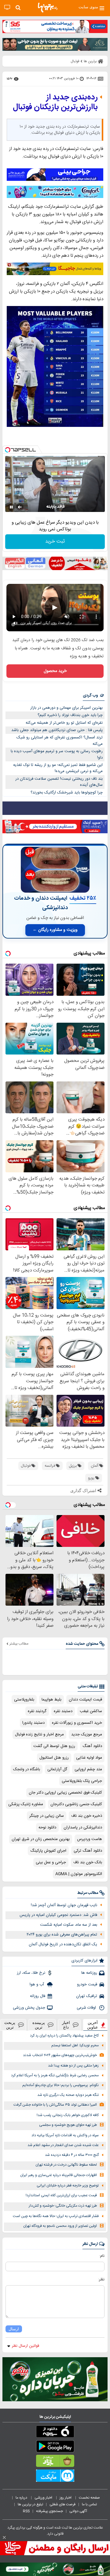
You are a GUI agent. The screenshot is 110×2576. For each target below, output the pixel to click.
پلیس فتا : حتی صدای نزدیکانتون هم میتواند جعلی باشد (57, 730)
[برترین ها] (48, 8)
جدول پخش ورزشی (29, 2008)
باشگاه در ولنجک (27, 1769)
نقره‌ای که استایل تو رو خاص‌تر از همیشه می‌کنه (64, 723)
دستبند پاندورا (33, 1723)
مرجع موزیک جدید (87, 1734)
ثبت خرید (55, 541)
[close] (4, 2537)
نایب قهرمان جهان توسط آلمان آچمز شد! (64, 1905)
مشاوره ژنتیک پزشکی (26, 1804)
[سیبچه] (55, 2433)
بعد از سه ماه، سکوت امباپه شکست (69, 1925)
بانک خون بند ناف (88, 1862)
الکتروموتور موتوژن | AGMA (79, 1874)
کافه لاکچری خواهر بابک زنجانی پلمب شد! (68, 2115)
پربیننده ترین (39, 2025)
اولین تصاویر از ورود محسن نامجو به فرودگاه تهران (60, 2226)
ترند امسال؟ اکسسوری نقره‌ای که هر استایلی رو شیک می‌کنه (60, 741)
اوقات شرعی (87, 2008)
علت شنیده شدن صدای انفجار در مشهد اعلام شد (63, 2145)
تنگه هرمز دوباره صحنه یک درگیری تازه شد (68, 2095)
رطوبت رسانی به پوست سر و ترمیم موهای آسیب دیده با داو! (57, 754)
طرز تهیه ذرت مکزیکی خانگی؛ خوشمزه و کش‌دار (63, 2206)
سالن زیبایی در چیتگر (47, 1816)
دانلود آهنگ (92, 1746)
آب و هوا (37, 1984)
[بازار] (55, 2462)
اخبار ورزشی (44, 2498)
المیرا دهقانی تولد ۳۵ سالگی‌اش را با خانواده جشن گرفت (55, 2105)
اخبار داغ (66, 2025)
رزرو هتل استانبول (54, 1758)
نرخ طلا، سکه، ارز (31, 1973)
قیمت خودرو (87, 1984)
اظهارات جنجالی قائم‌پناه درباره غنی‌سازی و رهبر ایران (59, 2175)
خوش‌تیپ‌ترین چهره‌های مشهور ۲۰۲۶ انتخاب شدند (60, 2055)
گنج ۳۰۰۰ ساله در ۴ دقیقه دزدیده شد (72, 2155)
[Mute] (20, 507)
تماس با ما (90, 2504)
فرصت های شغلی (62, 2504)
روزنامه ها (89, 1973)
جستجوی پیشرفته (50, 2511)
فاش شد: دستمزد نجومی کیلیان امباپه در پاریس (58, 1915)
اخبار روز (66, 2498)
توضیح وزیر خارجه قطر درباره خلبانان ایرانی (68, 2186)
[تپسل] (8, 450)
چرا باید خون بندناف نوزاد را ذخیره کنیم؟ (70, 715)
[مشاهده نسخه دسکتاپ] (7, 7)
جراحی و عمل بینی (51, 1862)
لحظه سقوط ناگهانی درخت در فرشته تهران (66, 2165)
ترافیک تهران (87, 1996)
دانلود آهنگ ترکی (88, 1851)
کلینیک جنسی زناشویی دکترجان (76, 1804)
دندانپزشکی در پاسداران (83, 1827)
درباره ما (22, 2498)
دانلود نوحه (47, 1827)
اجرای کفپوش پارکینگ (48, 1851)
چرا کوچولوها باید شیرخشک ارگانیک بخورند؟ (67, 793)
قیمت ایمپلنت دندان (85, 1700)
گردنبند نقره (37, 1711)
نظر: (101, 2279)
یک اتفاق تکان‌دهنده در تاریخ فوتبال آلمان (63, 1944)
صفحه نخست (89, 2498)
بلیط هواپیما (51, 1700)
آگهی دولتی (78, 2511)
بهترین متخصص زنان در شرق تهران (41, 1839)
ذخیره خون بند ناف (87, 1816)
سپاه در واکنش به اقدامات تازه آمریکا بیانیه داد (65, 2135)
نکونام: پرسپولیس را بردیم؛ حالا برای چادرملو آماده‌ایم (61, 2085)
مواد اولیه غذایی (89, 1758)
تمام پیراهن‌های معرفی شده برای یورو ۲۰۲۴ (62, 1935)
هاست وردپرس (90, 1839)
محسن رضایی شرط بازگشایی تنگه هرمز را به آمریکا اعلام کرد (55, 2076)
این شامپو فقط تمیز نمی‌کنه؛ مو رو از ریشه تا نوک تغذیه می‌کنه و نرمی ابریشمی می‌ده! (58, 768)
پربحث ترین (10, 2025)
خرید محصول (55, 671)
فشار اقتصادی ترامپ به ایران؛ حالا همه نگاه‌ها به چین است (56, 2216)
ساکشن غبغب (91, 1711)
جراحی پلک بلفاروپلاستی (82, 1781)
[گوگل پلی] (55, 2447)
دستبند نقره (63, 1711)
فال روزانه (38, 1996)
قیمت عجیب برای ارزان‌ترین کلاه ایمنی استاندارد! (61, 2195)
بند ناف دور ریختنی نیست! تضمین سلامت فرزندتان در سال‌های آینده (59, 782)
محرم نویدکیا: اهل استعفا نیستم (75, 2046)
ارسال (14, 2329)
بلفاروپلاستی (24, 1700)
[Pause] (11, 507)
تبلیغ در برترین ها (30, 2504)
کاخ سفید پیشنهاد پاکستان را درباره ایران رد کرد (64, 2036)
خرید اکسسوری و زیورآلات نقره (77, 1723)
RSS (26, 2511)
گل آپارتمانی (57, 1769)
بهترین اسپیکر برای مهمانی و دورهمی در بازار (66, 708)
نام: (102, 2256)
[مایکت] (55, 2477)
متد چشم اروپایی (88, 1769)
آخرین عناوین (93, 2025)
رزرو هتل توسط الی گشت (54, 1746)
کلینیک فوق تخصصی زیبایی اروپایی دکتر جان (65, 1793)
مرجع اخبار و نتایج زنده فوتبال (39, 1734)
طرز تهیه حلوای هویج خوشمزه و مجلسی (68, 2125)
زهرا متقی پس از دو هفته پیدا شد (73, 2066)
